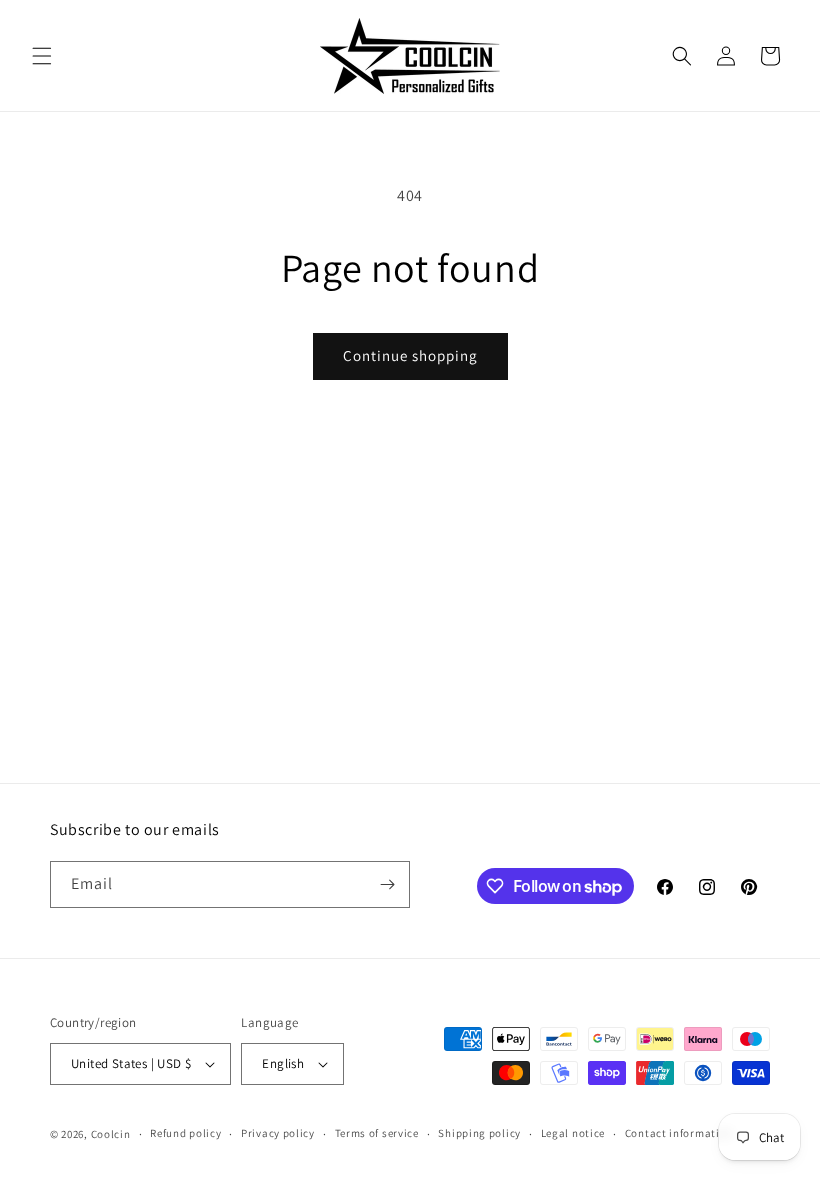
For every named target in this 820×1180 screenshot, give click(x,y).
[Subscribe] (387, 884)
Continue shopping (410, 355)
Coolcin (111, 1134)
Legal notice (573, 1133)
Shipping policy (479, 1133)
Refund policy (185, 1133)
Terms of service (377, 1133)
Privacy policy (278, 1133)
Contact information (679, 1133)
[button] (42, 56)
